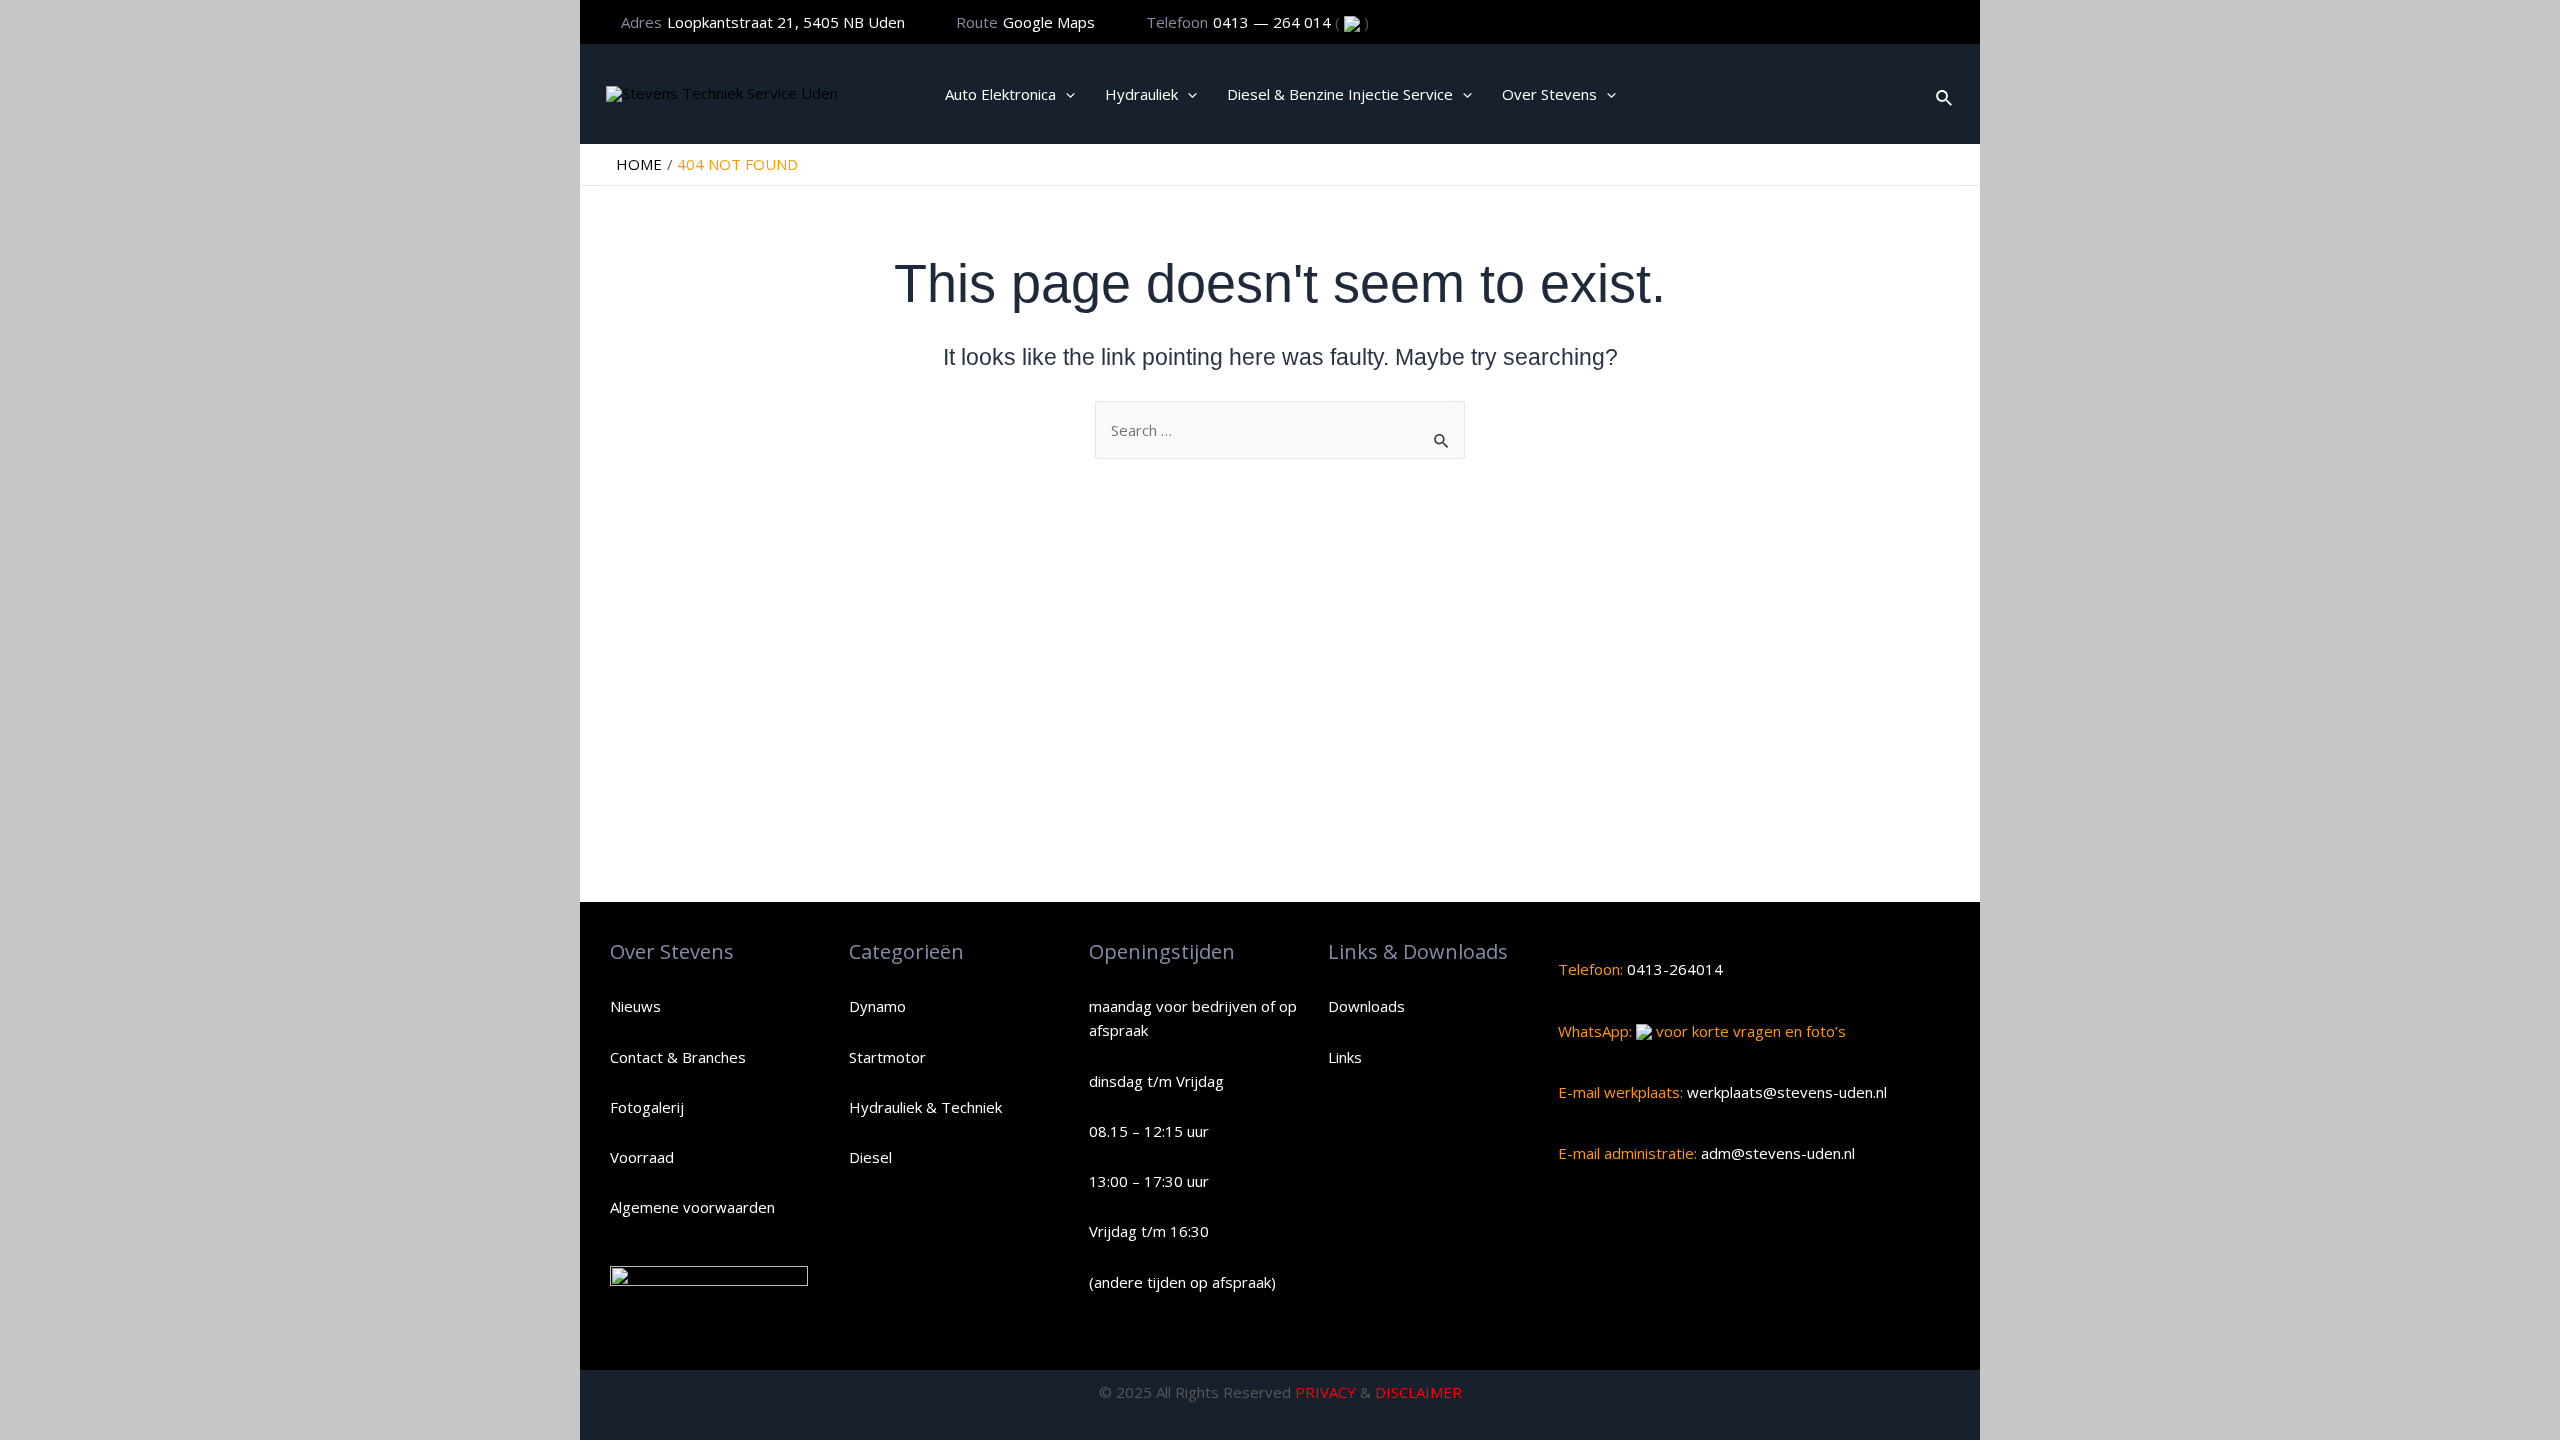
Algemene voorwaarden (692, 1207)
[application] (1065, 94)
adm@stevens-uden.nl (1776, 1153)
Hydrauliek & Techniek (925, 1107)
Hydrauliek (1141, 94)
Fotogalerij (647, 1107)
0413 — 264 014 (1274, 22)
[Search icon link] (1945, 94)
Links (1345, 1057)
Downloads (1366, 1006)
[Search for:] (1280, 430)
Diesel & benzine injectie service (1340, 94)
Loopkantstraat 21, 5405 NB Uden (786, 22)
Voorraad (642, 1157)
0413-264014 (1673, 969)
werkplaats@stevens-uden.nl (1785, 1092)
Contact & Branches (678, 1057)
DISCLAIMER (1418, 1392)
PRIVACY (1325, 1392)
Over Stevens (1549, 94)
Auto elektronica (1000, 94)
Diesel (870, 1157)
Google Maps (1049, 22)
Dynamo (877, 1006)
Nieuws (635, 1006)
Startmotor (887, 1057)
